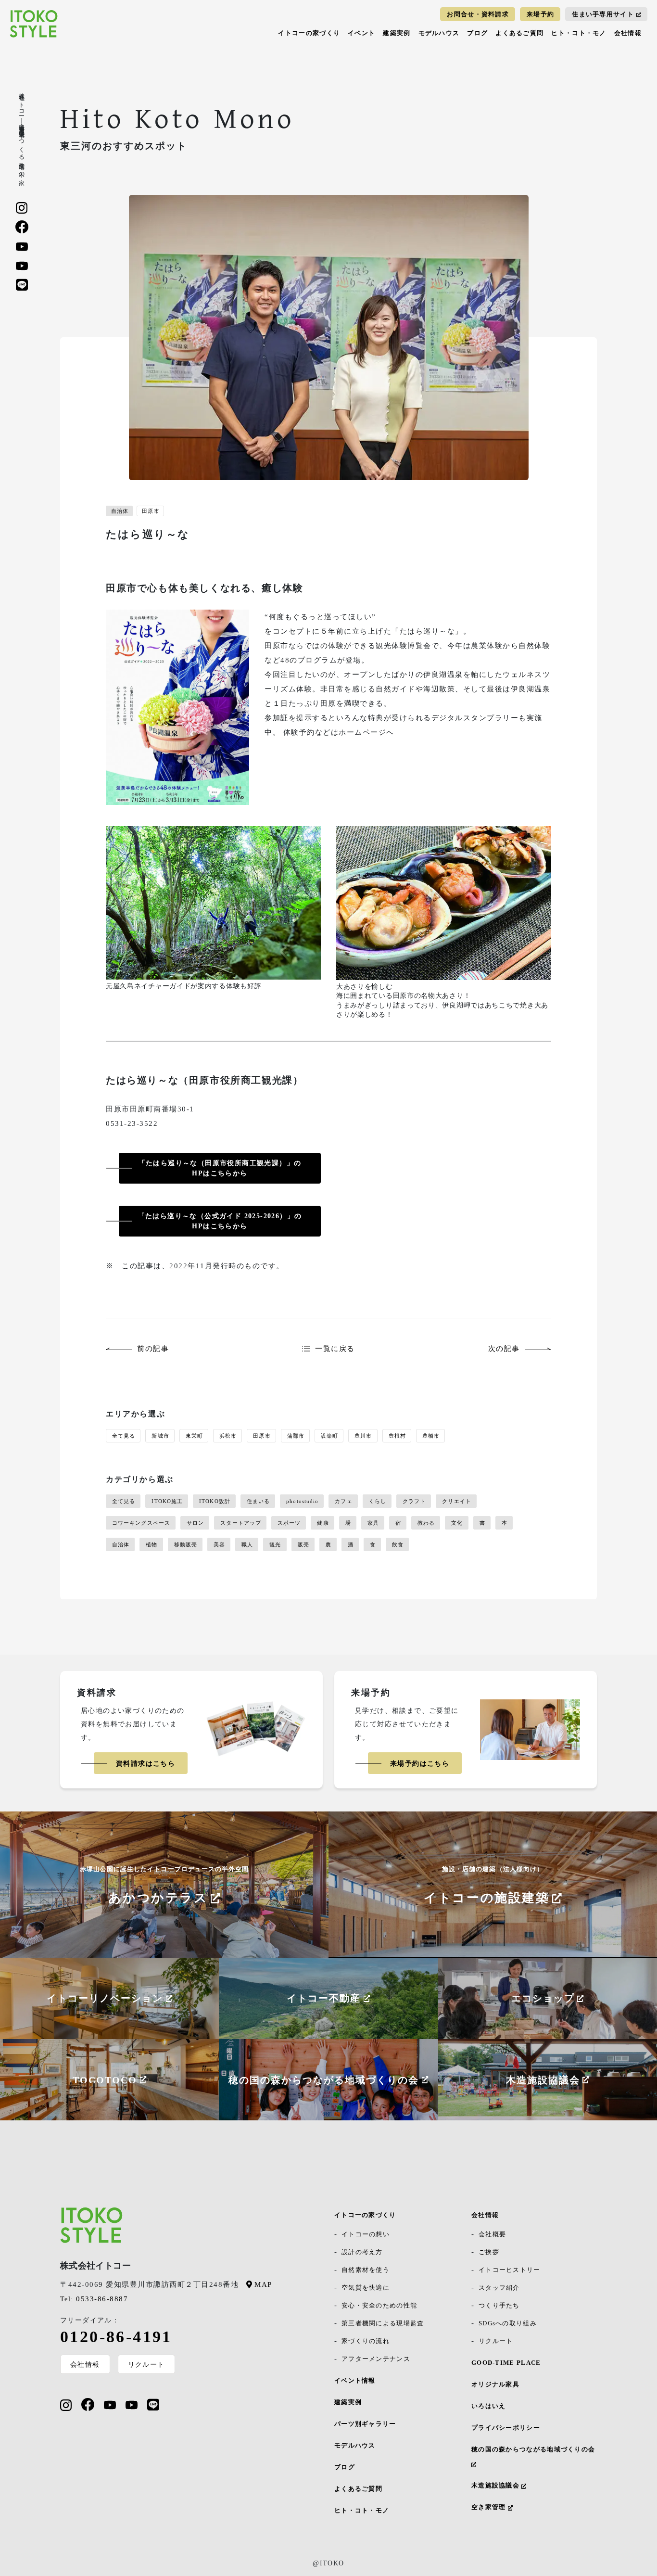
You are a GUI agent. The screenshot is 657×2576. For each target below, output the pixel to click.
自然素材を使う (366, 2270)
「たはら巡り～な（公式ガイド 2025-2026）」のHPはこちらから (220, 1221)
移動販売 (186, 1544)
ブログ (477, 33)
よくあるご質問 (519, 33)
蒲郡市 (296, 1436)
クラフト (414, 1501)
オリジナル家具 (495, 2384)
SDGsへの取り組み (508, 2323)
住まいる (258, 1501)
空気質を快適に (366, 2288)
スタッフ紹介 (499, 2288)
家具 (373, 1523)
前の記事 (153, 1349)
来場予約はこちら (420, 1764)
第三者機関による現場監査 (383, 2323)
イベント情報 (355, 2380)
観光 (275, 1544)
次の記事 (504, 1349)
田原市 (151, 511)
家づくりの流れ (366, 2341)
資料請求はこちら (145, 1764)
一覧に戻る (335, 1349)
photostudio (302, 1501)
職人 (247, 1544)
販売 (303, 1544)
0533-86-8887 (94, 2299)
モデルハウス (439, 33)
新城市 (160, 1436)
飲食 (398, 1544)
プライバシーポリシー (506, 2428)
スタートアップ (241, 1523)
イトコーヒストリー (510, 2270)
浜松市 (228, 1436)
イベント (361, 33)
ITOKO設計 (215, 1501)
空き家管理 (490, 2507)
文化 (457, 1523)
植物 (152, 1544)
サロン (195, 1523)
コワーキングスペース (141, 1523)
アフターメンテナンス (376, 2359)
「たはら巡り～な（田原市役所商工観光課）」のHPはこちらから (220, 1168)
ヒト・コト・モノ (579, 33)
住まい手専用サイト (603, 14)
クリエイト (457, 1501)
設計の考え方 (362, 2252)
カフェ (343, 1501)
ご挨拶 (489, 2252)
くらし (378, 1501)
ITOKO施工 (167, 1501)
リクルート (146, 2364)
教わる (426, 1523)
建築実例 (397, 33)
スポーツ (289, 1523)
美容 (219, 1544)
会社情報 (628, 33)
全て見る (124, 1436)
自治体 (120, 511)
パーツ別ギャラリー (365, 2424)
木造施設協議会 (496, 2485)
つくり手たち (499, 2305)
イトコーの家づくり (309, 33)
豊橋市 (431, 1436)
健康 (323, 1523)
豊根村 (397, 1436)
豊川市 (363, 1436)
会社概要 (492, 2234)
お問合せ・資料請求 (478, 14)
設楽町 (329, 1436)
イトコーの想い (366, 2234)
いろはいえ (489, 2406)
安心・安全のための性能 (379, 2305)
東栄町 (194, 1436)
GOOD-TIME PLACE (506, 2363)
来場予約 (540, 14)
